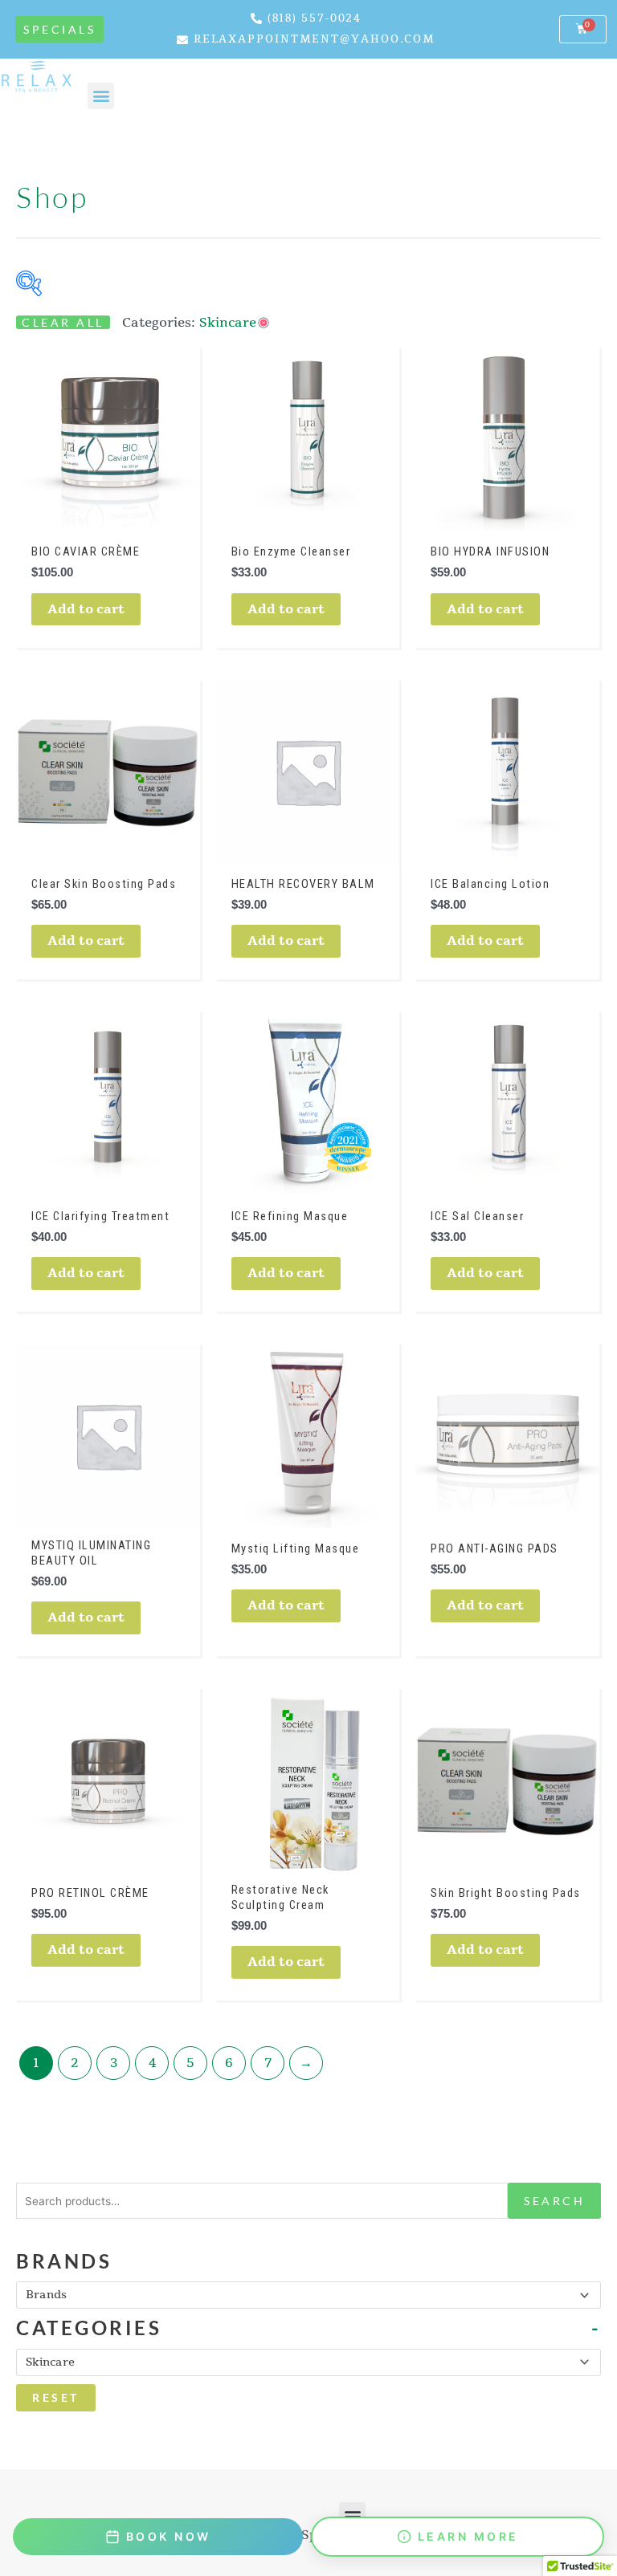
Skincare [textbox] (50, 2362)
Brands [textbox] (46, 2295)
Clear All (63, 322)
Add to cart (86, 609)
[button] (352, 2515)
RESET (56, 2397)
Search (554, 2201)
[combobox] (308, 2295)
